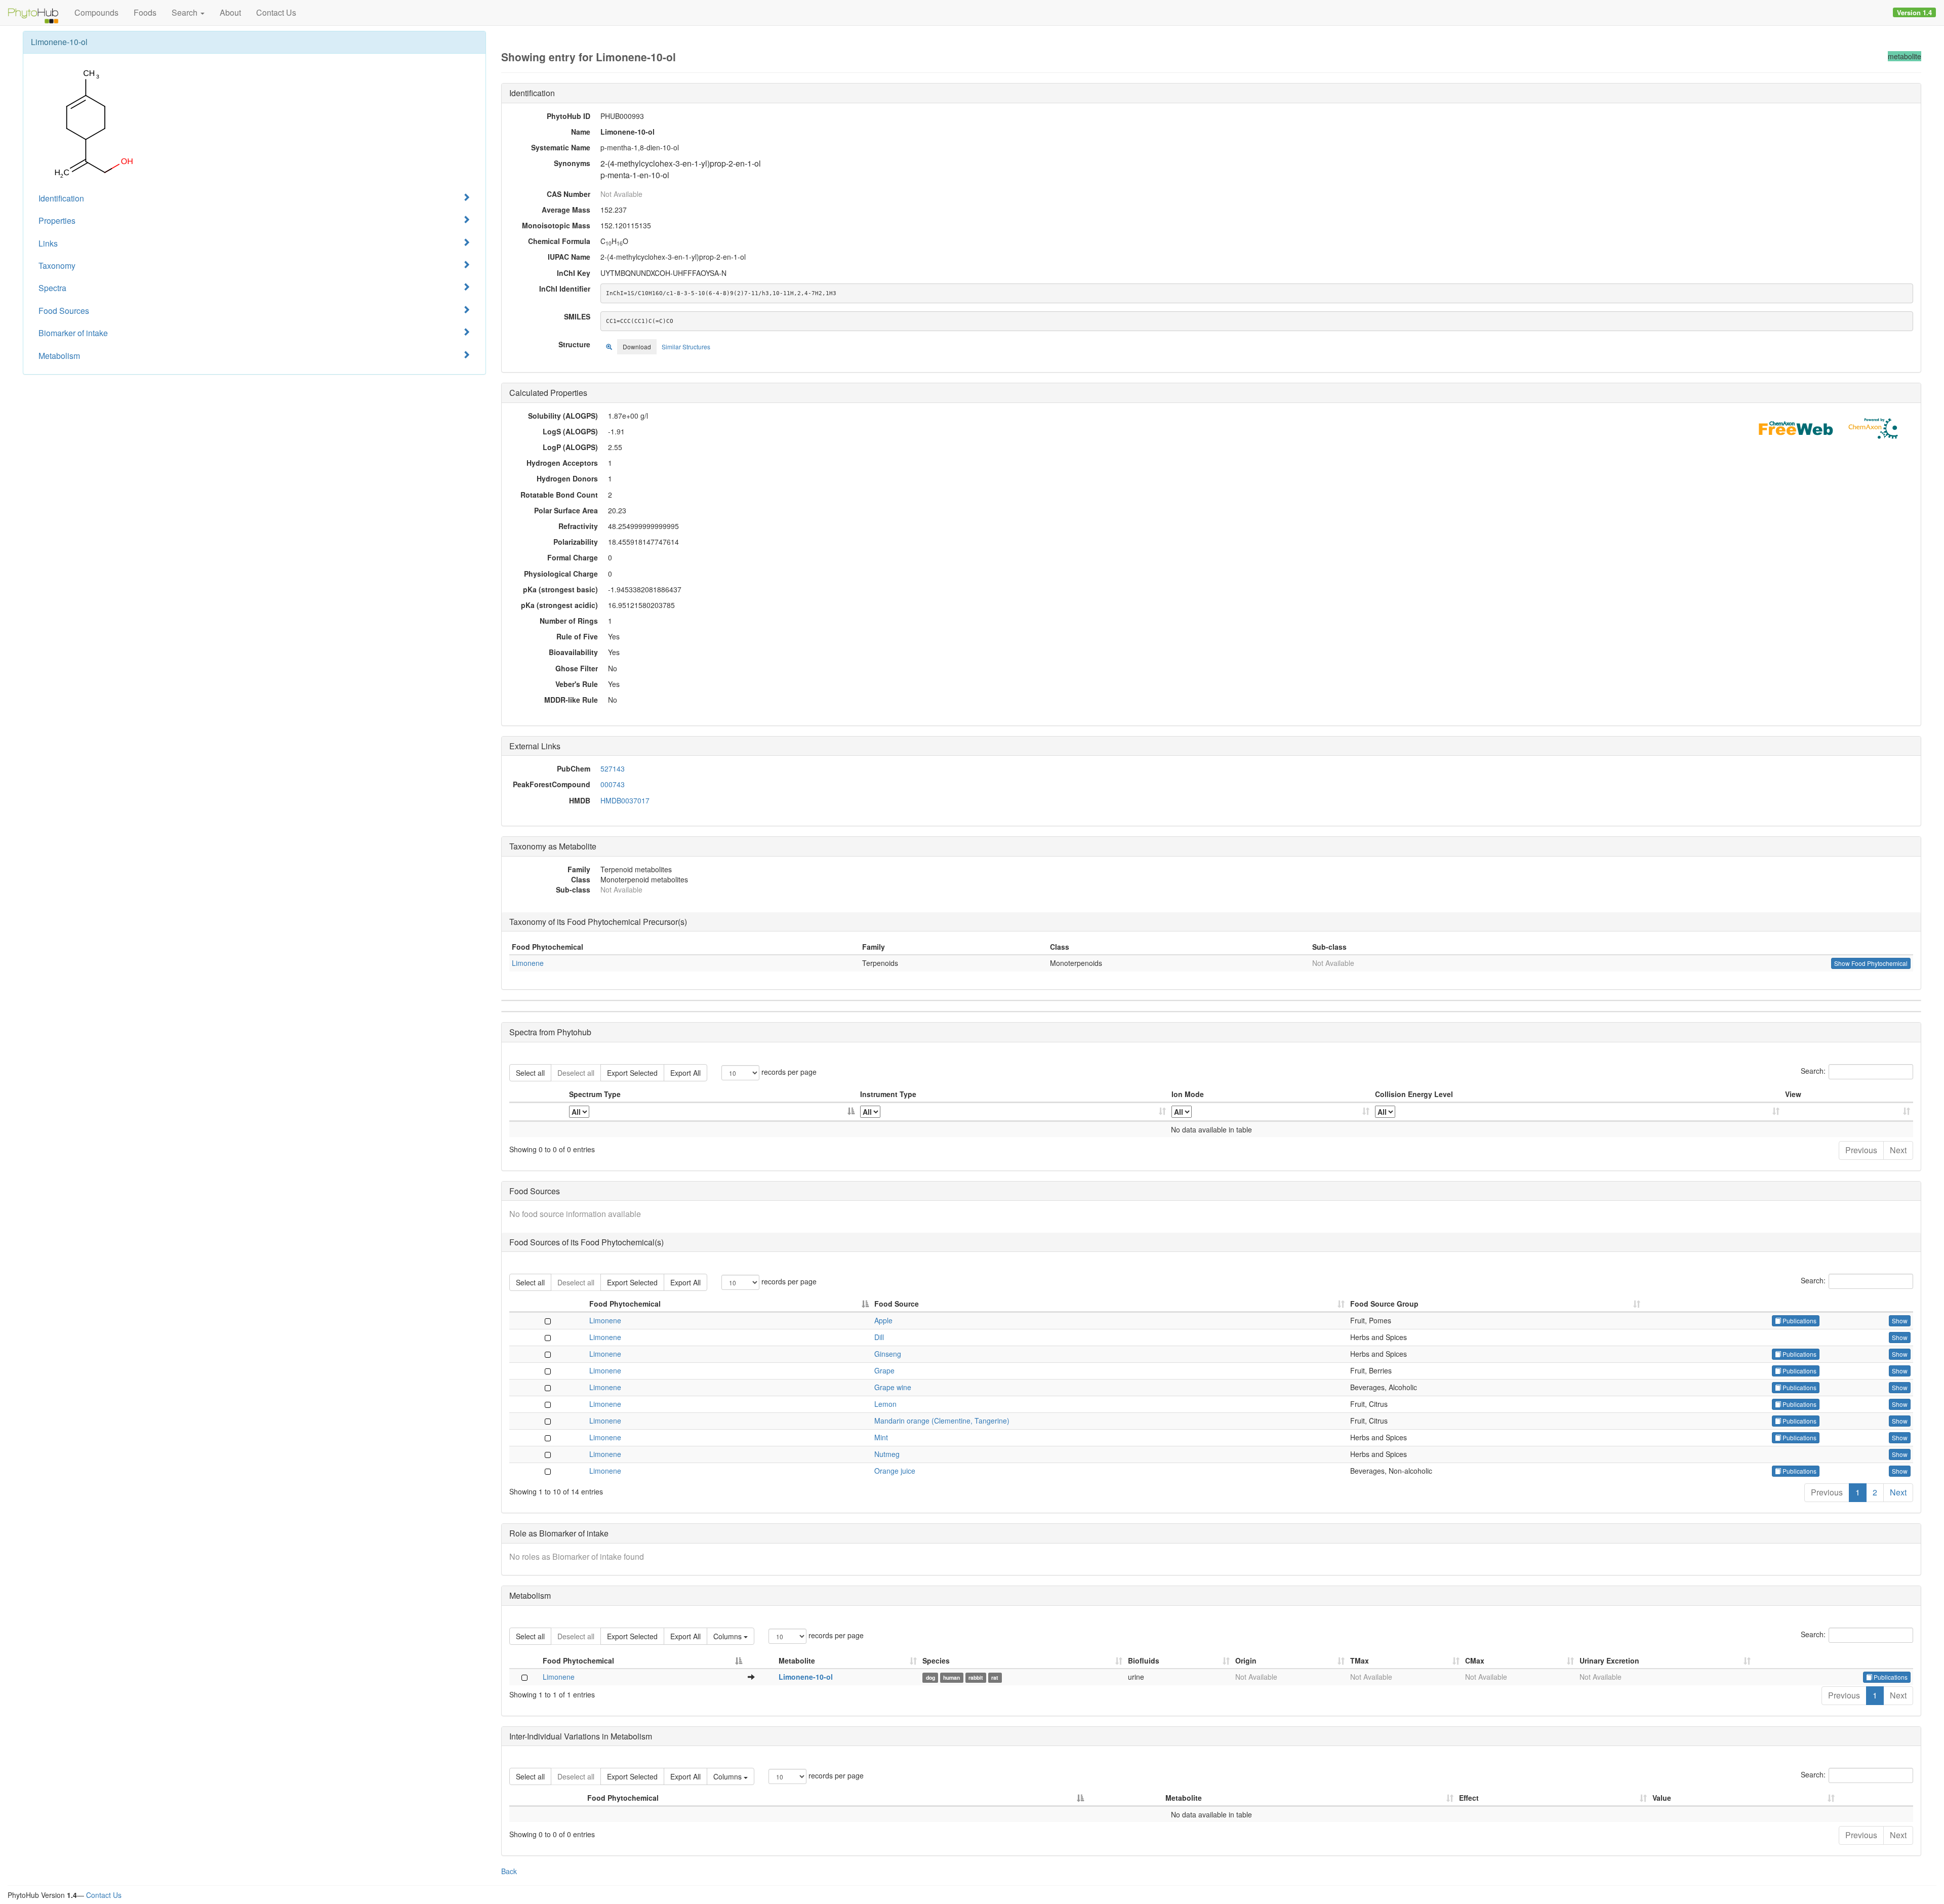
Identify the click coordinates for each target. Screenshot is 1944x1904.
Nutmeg (887, 1454)
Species (936, 1660)
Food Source (897, 1304)
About (230, 12)
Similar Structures (686, 347)
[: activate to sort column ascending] (1848, 1112)
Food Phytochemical (625, 1304)
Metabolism (59, 356)
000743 (613, 784)
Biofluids (1144, 1660)
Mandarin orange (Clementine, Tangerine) (942, 1421)
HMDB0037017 (625, 800)
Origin (1246, 1660)
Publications (1799, 1321)
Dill (879, 1337)
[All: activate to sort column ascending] (1013, 1112)
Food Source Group (1384, 1304)
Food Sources (64, 311)
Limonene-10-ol (806, 1677)
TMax (1360, 1660)
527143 (613, 768)
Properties (57, 220)
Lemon (885, 1404)
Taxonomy (57, 266)
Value (1662, 1798)
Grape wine (893, 1387)
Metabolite (797, 1660)
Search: (1813, 1071)
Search (186, 12)
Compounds (96, 12)
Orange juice (895, 1471)
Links (48, 243)
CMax (1475, 1660)
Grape (884, 1370)
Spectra (52, 288)
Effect (1469, 1798)
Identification (61, 198)
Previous (1861, 1150)
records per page (788, 1072)
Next (1898, 1150)
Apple (883, 1320)
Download (637, 347)
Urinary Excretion (1609, 1660)
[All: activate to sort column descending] (712, 1112)
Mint (881, 1437)
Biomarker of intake (73, 333)
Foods (145, 12)
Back (509, 1871)
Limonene (528, 963)
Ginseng (888, 1354)
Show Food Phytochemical (1871, 963)
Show (1900, 1321)
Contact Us (276, 12)
